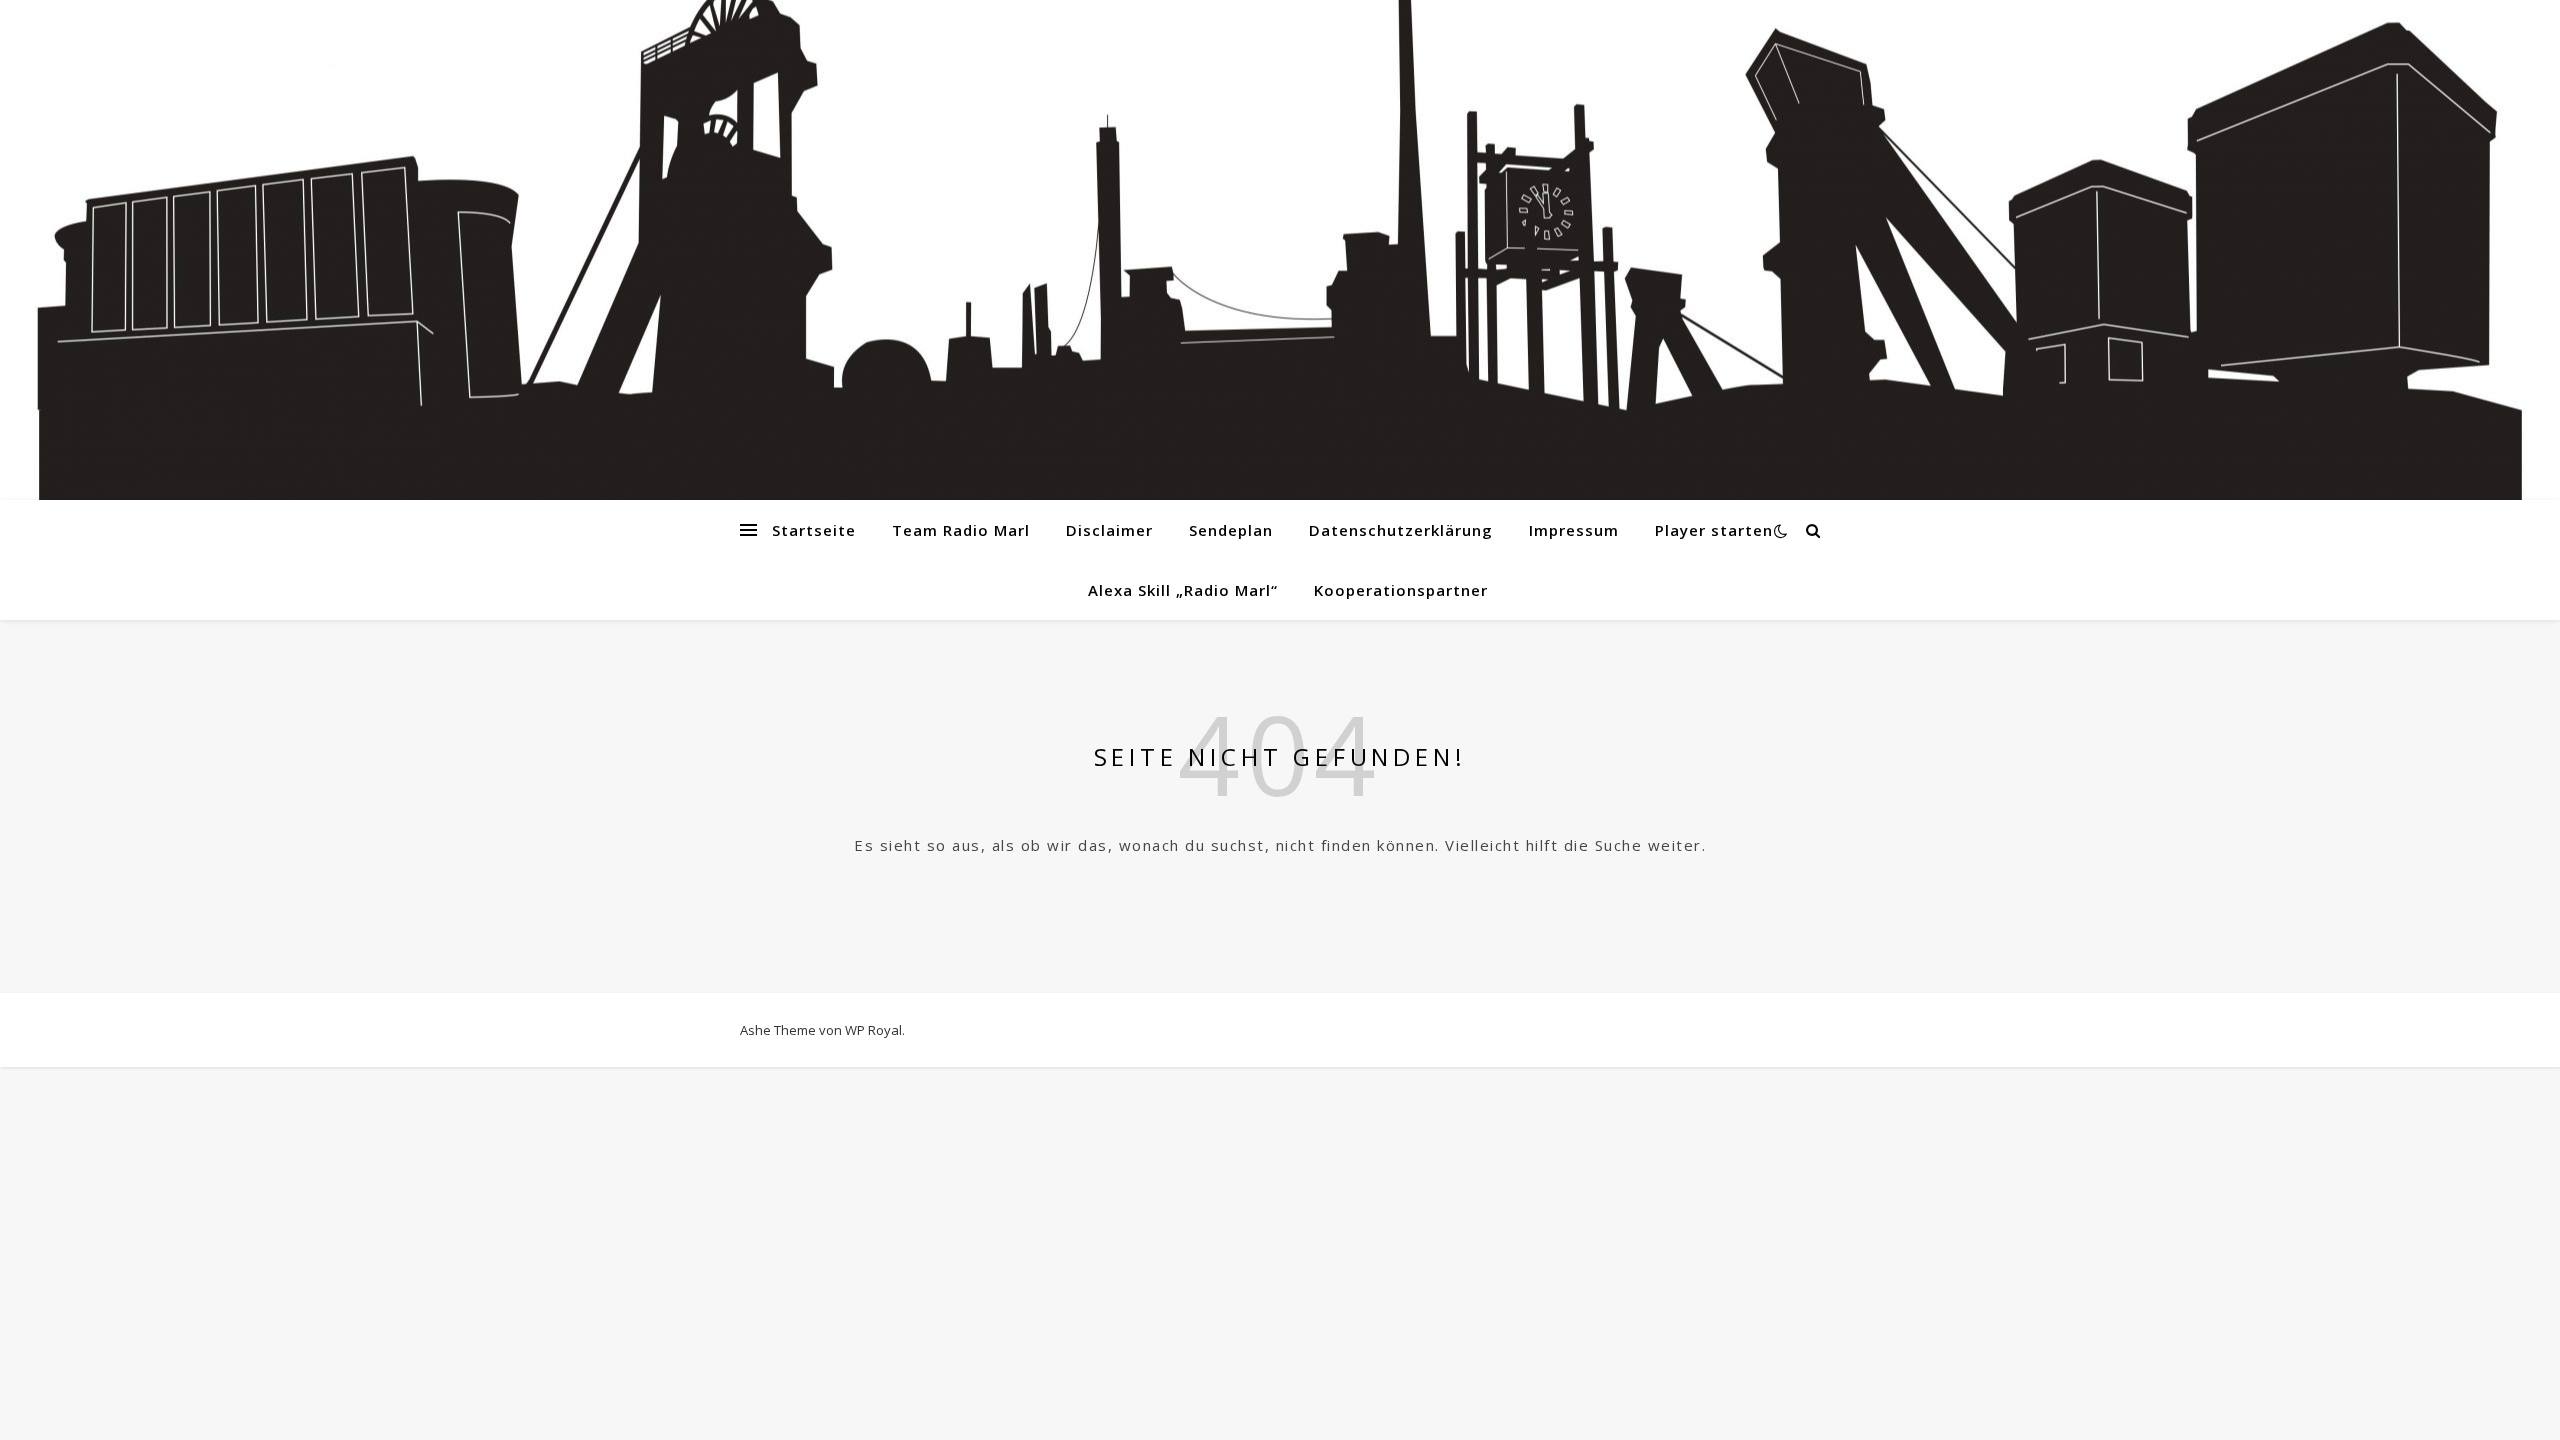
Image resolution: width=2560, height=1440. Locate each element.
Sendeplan (1231, 530)
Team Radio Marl (961, 530)
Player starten (1714, 530)
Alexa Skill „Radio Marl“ (1183, 590)
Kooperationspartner (1401, 590)
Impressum (1574, 530)
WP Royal (873, 1030)
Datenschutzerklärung (1401, 530)
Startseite (814, 530)
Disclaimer (1109, 530)
